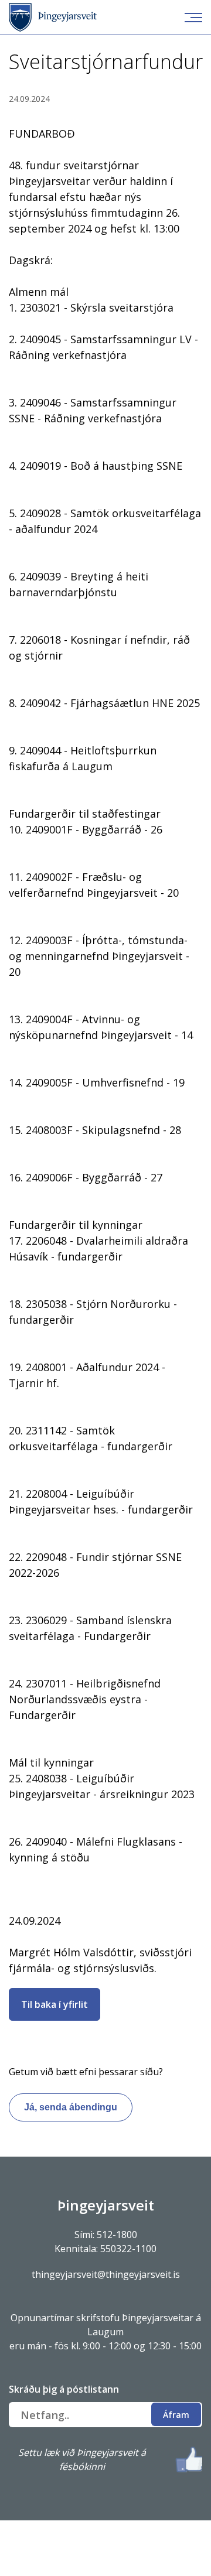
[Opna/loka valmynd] (193, 18)
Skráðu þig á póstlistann (64, 2389)
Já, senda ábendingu (71, 2107)
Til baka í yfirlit (55, 2004)
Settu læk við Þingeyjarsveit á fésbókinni (82, 2459)
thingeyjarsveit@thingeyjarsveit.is (106, 2274)
